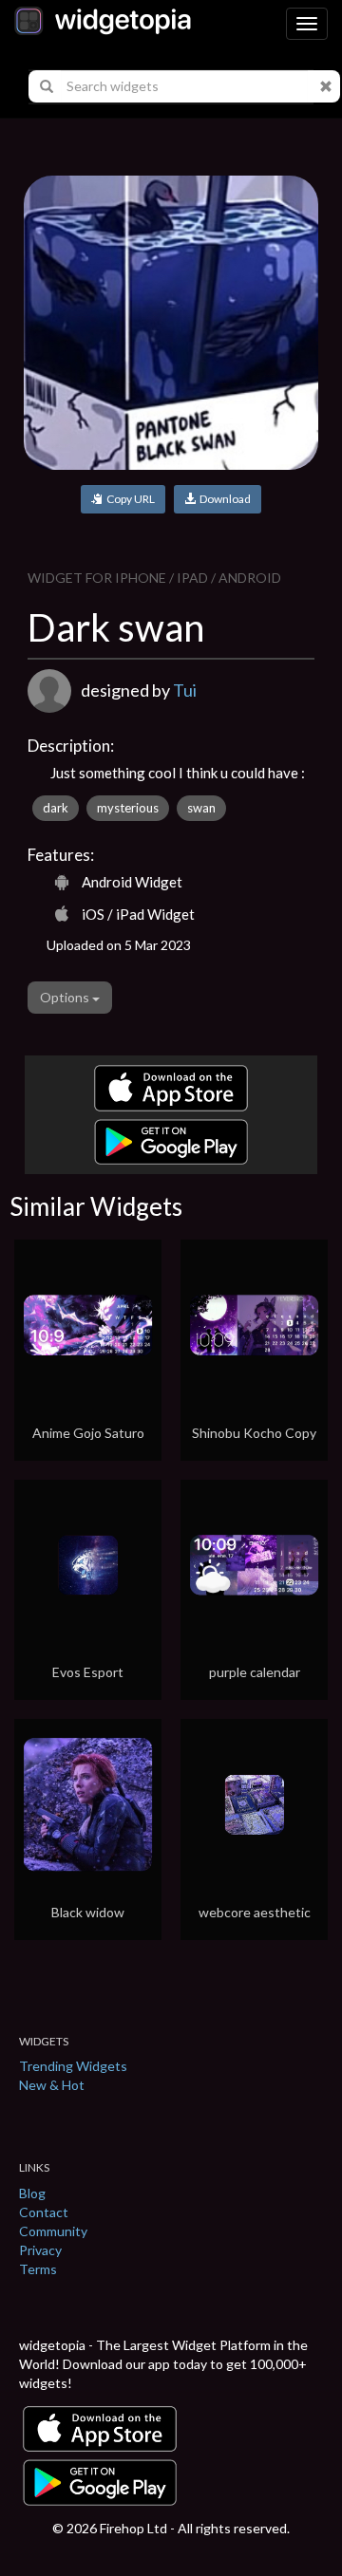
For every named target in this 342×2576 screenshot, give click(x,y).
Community (53, 2231)
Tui (185, 690)
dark (56, 808)
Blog (32, 2193)
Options (66, 997)
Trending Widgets (73, 2066)
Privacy (40, 2250)
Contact (44, 2212)
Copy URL (129, 499)
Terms (38, 2269)
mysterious (128, 808)
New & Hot (52, 2085)
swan (201, 808)
